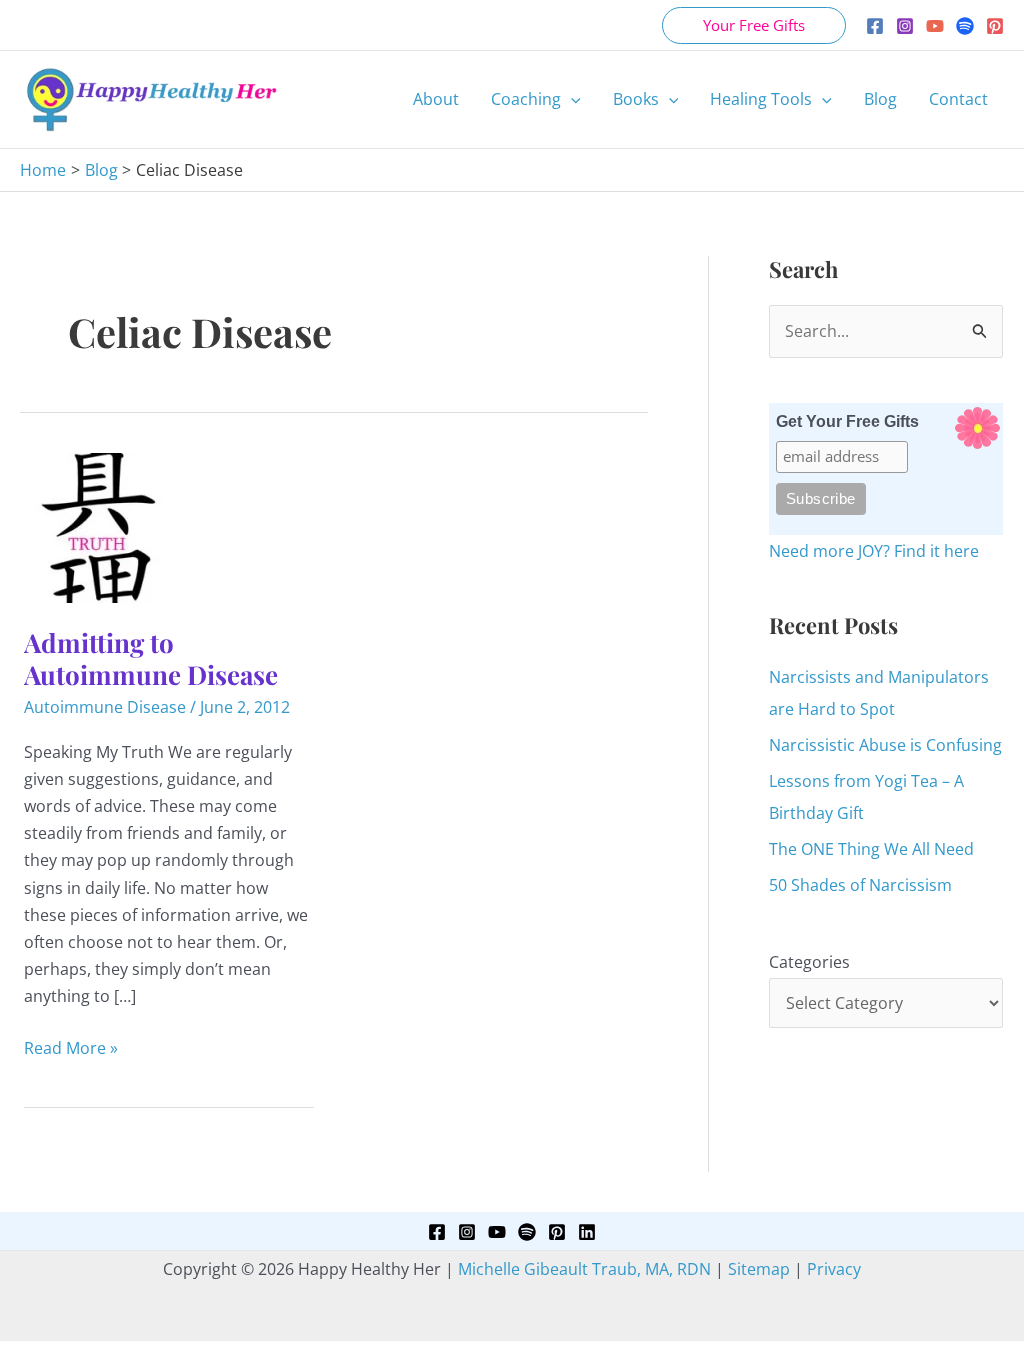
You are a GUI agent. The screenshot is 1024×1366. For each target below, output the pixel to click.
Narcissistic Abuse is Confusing (885, 745)
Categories (809, 962)
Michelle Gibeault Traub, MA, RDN (584, 1269)
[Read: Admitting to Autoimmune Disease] (99, 526)
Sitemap (759, 1269)
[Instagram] (905, 26)
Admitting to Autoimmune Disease (151, 658)
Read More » (71, 1049)
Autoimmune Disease (105, 707)
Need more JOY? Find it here (874, 551)
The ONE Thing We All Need (871, 849)
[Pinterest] (995, 26)
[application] (571, 99)
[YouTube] (935, 26)
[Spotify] (965, 26)
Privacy (834, 1269)
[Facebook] (875, 26)
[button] (754, 25)
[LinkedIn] (587, 1232)
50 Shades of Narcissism (860, 885)
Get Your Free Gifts (847, 421)
